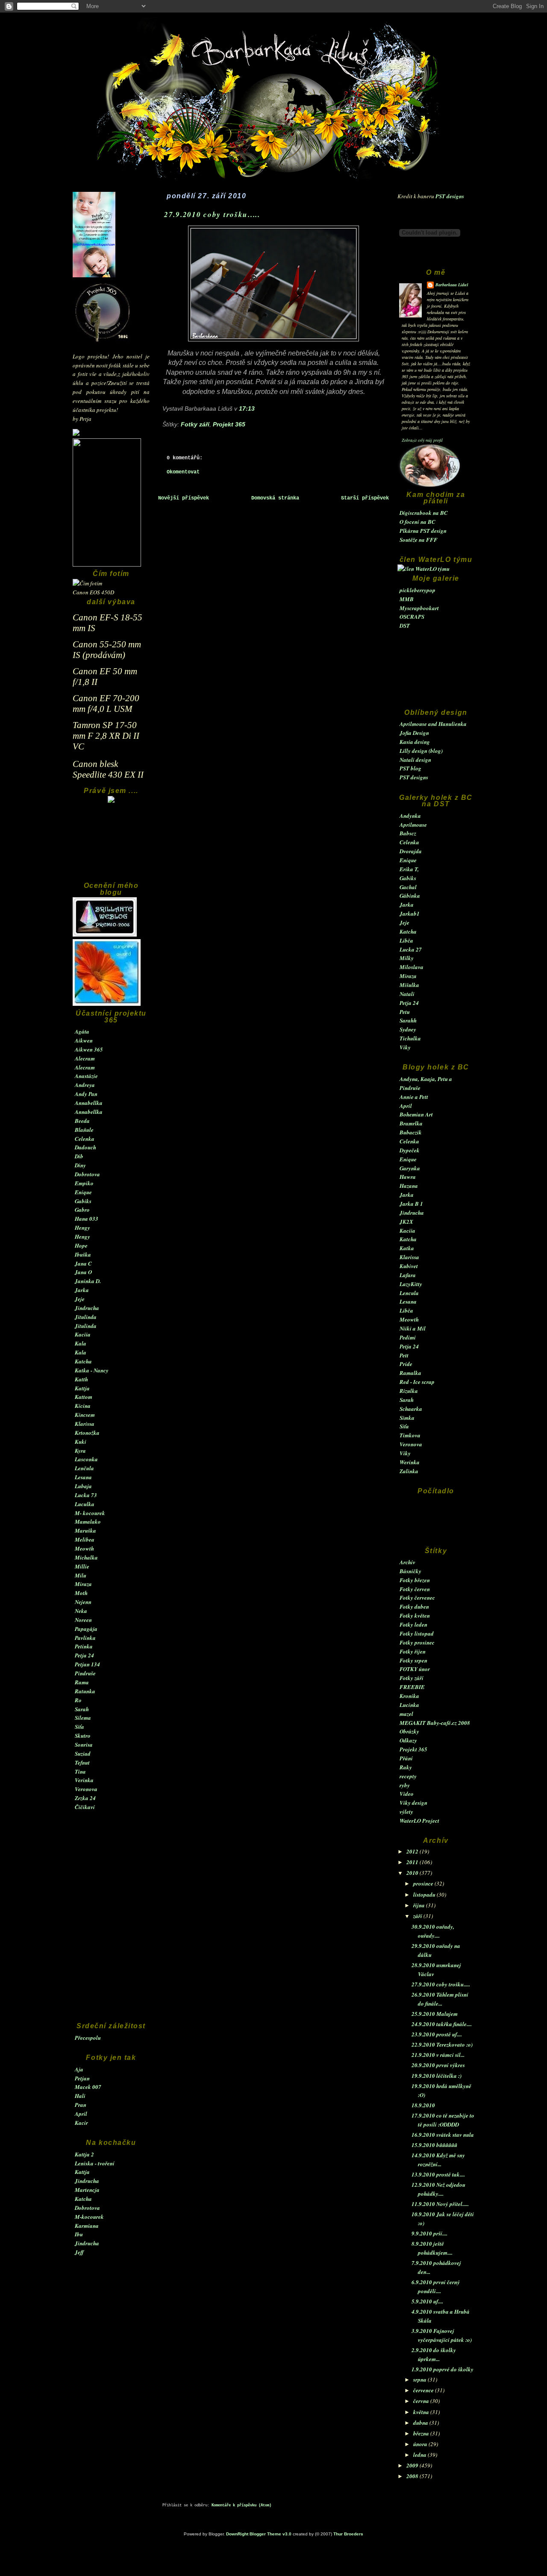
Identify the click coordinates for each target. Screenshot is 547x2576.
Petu (405, 1012)
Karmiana (87, 2226)
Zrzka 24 (85, 1798)
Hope (81, 1245)
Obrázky (409, 1731)
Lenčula (84, 1468)
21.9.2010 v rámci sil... (438, 2055)
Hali (80, 2096)
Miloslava (412, 967)
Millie (82, 1566)
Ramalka (410, 1373)
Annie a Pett (414, 1097)
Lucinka (409, 1705)
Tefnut (82, 1762)
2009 (413, 2465)
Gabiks (83, 1201)
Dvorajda (411, 851)
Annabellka (89, 1103)
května (422, 2412)
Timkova (410, 1435)
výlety (406, 1812)
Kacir (81, 2123)
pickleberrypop (418, 590)
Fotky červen (415, 1589)
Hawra (408, 1177)
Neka (81, 1611)
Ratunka (85, 1691)
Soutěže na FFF (419, 540)
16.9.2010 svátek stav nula (443, 2135)
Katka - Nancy (92, 1370)
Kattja (82, 1388)
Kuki (81, 1442)
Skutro (83, 1736)
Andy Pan (86, 1094)
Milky (407, 958)
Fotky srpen (413, 1660)
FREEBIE (412, 1687)
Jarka (82, 1290)
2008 (413, 2476)
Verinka (84, 1780)
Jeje (80, 1299)
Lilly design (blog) (421, 751)
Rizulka (409, 1391)
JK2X (406, 1222)
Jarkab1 (410, 913)
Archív (407, 1562)
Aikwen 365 (89, 1049)
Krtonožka (87, 1433)
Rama (82, 1682)
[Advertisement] (111, 846)
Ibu (79, 2234)
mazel (406, 1714)
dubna (421, 2423)
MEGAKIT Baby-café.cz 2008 (435, 1723)
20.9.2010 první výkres (438, 2065)
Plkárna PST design (423, 531)
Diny (80, 1165)
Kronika (409, 1696)
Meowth (84, 1548)
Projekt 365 (413, 1749)
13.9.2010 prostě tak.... (438, 2174)
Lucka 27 (411, 949)
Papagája (86, 1629)
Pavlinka (85, 1638)
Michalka (86, 1557)
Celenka (85, 1139)
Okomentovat (183, 472)
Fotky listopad (417, 1633)
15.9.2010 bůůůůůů (434, 2145)
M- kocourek (90, 1513)
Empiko (84, 1183)
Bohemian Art (416, 1114)
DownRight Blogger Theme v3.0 (259, 2534)
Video (407, 1794)
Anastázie (86, 1076)
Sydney (408, 1029)
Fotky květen (415, 1616)
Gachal (408, 887)
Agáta (82, 1031)
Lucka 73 (86, 1495)
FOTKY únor (415, 1669)
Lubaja (83, 1486)
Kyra (80, 1451)
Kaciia (83, 1334)
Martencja (87, 2190)
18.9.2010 (423, 2105)
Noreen (83, 1620)
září (418, 1916)
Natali (407, 994)
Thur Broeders (348, 2534)
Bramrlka (411, 1123)
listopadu (425, 1895)
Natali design (415, 760)
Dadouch (85, 1147)
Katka (407, 1248)
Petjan (82, 2078)
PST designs (450, 196)
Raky (406, 1767)
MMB (407, 599)
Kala (81, 1343)
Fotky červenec (417, 1598)
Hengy (82, 1228)
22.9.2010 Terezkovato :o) (442, 2044)
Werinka (410, 1462)
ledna (421, 2455)
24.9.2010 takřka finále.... (442, 2024)
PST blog (410, 768)
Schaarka (411, 1409)
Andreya (85, 1085)
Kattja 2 (84, 2154)
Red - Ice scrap (417, 1382)
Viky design (413, 1803)
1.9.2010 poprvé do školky (443, 2369)
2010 (413, 1873)
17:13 (247, 408)
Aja (79, 2069)
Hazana (409, 1186)
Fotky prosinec (417, 1642)
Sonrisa (84, 1745)
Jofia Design (414, 733)
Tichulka (410, 1038)
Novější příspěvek (184, 498)
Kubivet (409, 1266)
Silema (83, 1718)
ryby (405, 1785)
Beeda (82, 1121)
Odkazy (408, 1740)
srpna (421, 2379)
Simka (407, 1418)
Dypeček (410, 1150)
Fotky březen (415, 1580)
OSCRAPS (412, 617)
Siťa (79, 1727)
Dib (79, 1156)
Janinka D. (88, 1281)
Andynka (410, 816)
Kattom (84, 1397)
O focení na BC (418, 522)
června (422, 2401)
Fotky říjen (413, 1651)
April (81, 2114)
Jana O (83, 1272)
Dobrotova (87, 1174)
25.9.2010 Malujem (435, 2014)
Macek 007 (88, 2087)
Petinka (84, 1646)
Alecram (85, 1058)
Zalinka (409, 1471)
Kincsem (85, 1415)
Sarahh (408, 1020)
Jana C (83, 1263)
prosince (424, 1883)
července (424, 2390)
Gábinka (410, 896)
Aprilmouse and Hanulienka (433, 724)
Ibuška (83, 1254)
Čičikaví (85, 1807)
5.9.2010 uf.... (427, 2301)
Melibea (85, 1539)
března (422, 2433)
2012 (413, 1851)
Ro (78, 1700)
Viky (405, 1047)
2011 (413, 1862)
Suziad (83, 1754)
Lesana (83, 1477)
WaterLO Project (419, 1821)
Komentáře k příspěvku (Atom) (241, 2506)
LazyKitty (411, 1284)
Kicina (83, 1406)
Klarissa (85, 1424)
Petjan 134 (87, 1664)
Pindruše (85, 1673)
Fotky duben (414, 1607)
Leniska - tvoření (95, 2163)
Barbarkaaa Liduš (452, 285)
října (420, 1905)
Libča (406, 940)
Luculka (85, 1504)
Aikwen (84, 1040)
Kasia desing (415, 742)
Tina (80, 1771)
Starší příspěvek (365, 498)
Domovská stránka (275, 498)
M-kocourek (89, 2217)
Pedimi (408, 1337)
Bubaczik (411, 1132)
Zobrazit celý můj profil (422, 440)
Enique (83, 1192)
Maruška (85, 1530)
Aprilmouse (413, 825)
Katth (81, 1379)
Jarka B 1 (411, 1204)
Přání (406, 1758)
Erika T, (409, 869)
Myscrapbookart (419, 608)
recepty (408, 1776)
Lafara (408, 1275)
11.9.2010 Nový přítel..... (440, 2204)
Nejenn (83, 1602)
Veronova (86, 1789)
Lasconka (86, 1459)
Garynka (410, 1168)
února (421, 2444)
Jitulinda (86, 1317)
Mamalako (88, 1522)
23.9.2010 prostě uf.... (437, 2034)
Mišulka (409, 985)
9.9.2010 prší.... (429, 2233)
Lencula (409, 1293)
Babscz (408, 833)
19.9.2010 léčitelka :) (437, 2076)
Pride (406, 1364)
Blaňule (84, 1130)
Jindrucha (87, 1308)
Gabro (82, 1210)
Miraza (83, 1584)
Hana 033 (87, 1219)
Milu (81, 1575)
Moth (81, 1593)
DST (405, 626)
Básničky (410, 1571)
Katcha (83, 1361)
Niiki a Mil (413, 1328)
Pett (404, 1355)
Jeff (79, 2252)
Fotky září (412, 1678)
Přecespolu (88, 2038)
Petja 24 (84, 1655)
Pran (81, 2105)
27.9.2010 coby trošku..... (441, 1984)
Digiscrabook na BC (424, 513)
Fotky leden (413, 1624)
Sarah (82, 1709)
